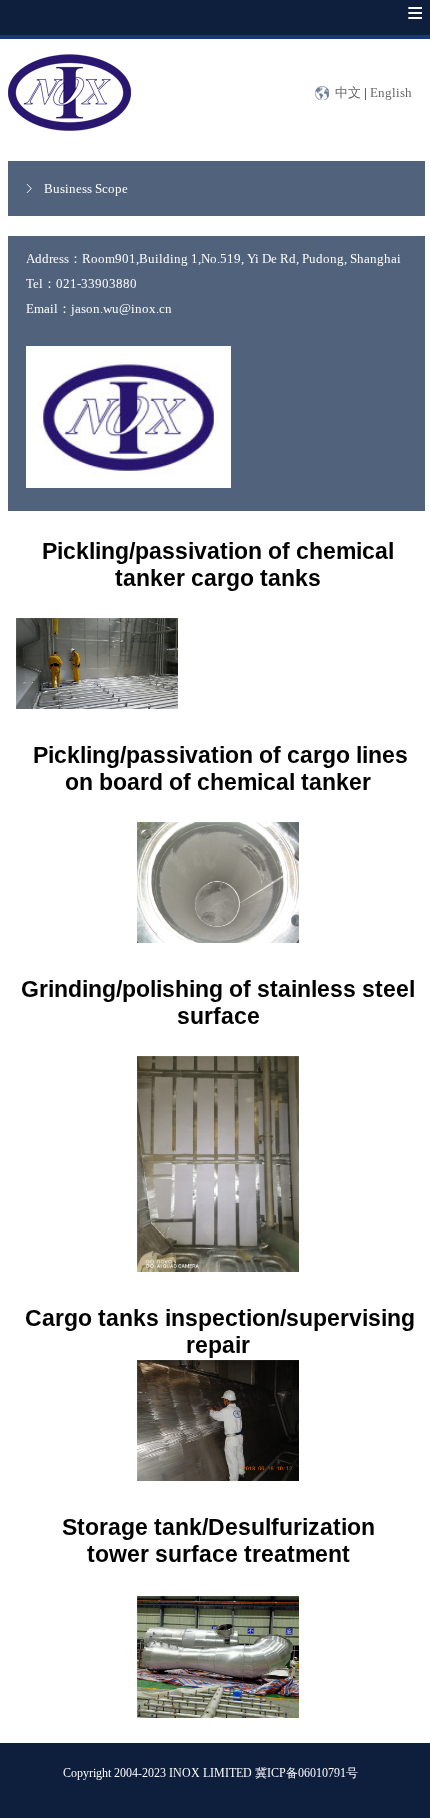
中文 (348, 92)
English (391, 92)
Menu (395, 27)
